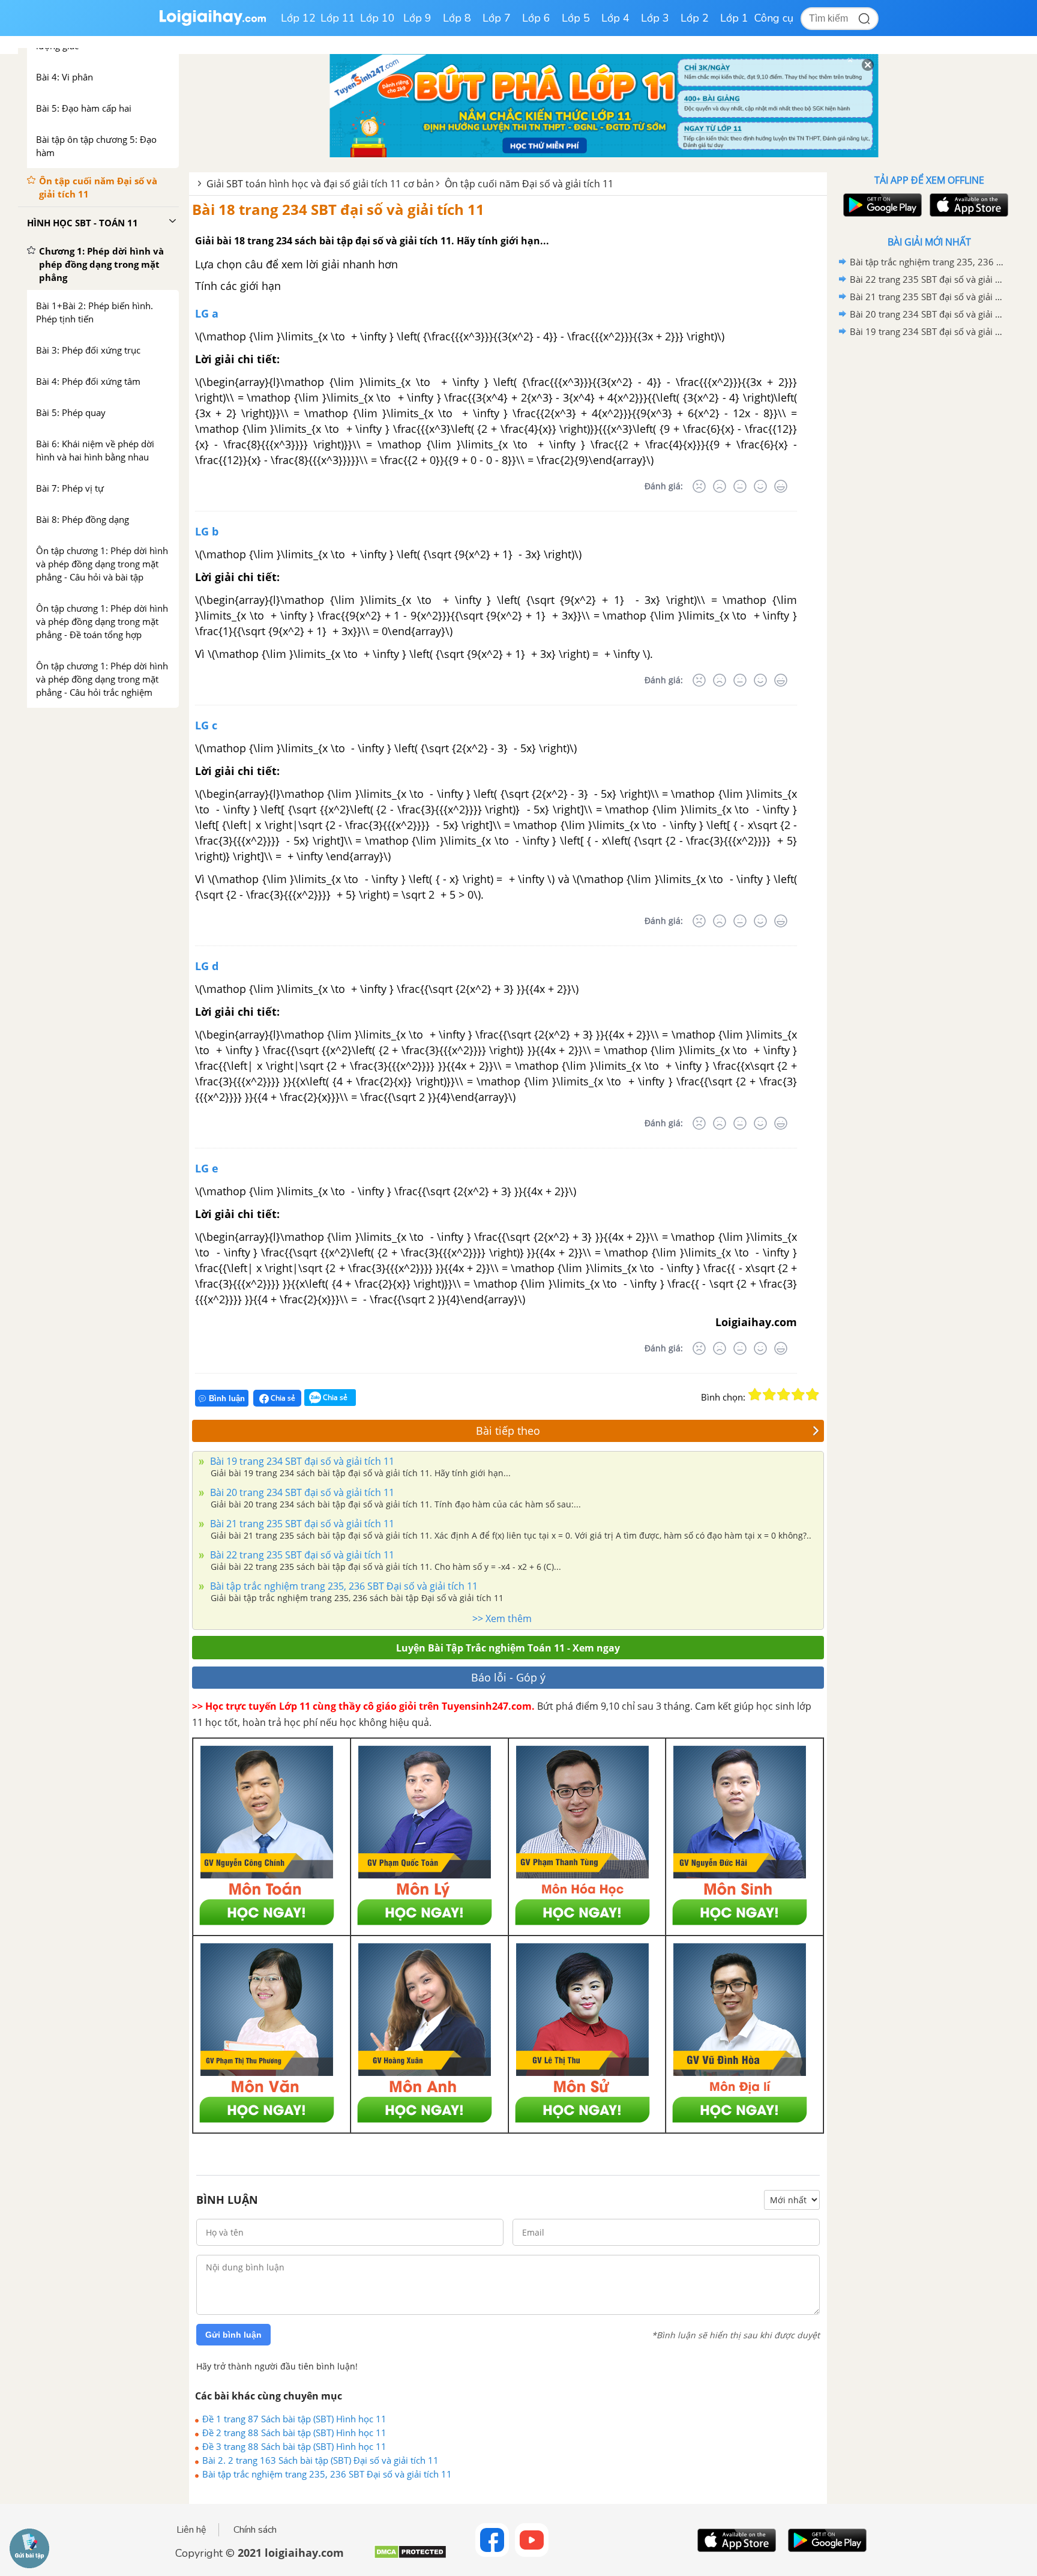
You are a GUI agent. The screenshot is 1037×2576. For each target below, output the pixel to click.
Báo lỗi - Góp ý (508, 1677)
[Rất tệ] (699, 486)
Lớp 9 (417, 18)
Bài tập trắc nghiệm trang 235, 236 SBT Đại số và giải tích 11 (343, 1586)
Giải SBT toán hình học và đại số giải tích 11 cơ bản (320, 184)
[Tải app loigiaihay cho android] (881, 205)
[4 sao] (798, 1395)
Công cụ (774, 18)
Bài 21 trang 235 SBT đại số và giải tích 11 (301, 1524)
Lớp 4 (615, 18)
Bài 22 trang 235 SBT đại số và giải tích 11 (301, 1555)
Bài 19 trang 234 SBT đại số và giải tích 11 (301, 1461)
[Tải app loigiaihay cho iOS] (967, 205)
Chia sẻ (282, 1398)
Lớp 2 (695, 18)
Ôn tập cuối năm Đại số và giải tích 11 (529, 184)
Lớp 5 (576, 18)
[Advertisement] (929, 531)
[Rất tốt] (781, 486)
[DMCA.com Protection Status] (410, 2556)
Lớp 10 (377, 18)
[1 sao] (755, 1395)
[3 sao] (784, 1395)
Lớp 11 (338, 18)
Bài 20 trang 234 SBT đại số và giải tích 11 (301, 1492)
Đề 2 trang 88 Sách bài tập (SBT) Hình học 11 (294, 2433)
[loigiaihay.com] (212, 23)
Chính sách (255, 2530)
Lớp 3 (655, 18)
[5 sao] (813, 1395)
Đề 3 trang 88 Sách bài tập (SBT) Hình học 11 (294, 2446)
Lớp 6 (536, 18)
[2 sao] (769, 1395)
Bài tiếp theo (508, 1431)
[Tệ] (720, 486)
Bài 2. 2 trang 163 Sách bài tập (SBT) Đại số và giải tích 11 (320, 2460)
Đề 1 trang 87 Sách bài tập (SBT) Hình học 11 (294, 2419)
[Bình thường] (740, 486)
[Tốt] (760, 486)
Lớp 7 (497, 18)
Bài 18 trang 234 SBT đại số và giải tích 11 (338, 209)
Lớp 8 (457, 18)
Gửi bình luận (233, 2335)
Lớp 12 (298, 18)
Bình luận (227, 1398)
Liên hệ (191, 2530)
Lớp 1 (734, 18)
